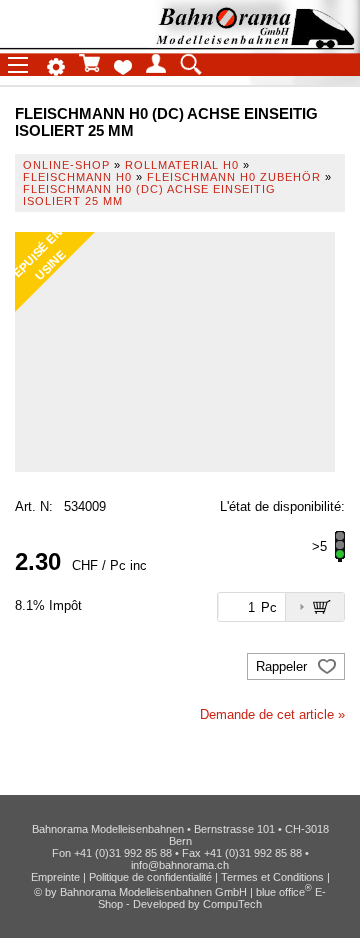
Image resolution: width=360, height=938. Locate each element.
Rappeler (283, 666)
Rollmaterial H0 (182, 165)
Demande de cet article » (272, 714)
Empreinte (55, 877)
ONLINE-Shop (66, 165)
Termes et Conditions (272, 877)
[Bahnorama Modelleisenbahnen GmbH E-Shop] (255, 42)
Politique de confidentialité (150, 877)
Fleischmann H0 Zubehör (234, 177)
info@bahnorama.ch (180, 865)
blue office (284, 892)
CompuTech (232, 904)
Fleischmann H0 (77, 177)
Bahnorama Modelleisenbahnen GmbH (153, 892)
